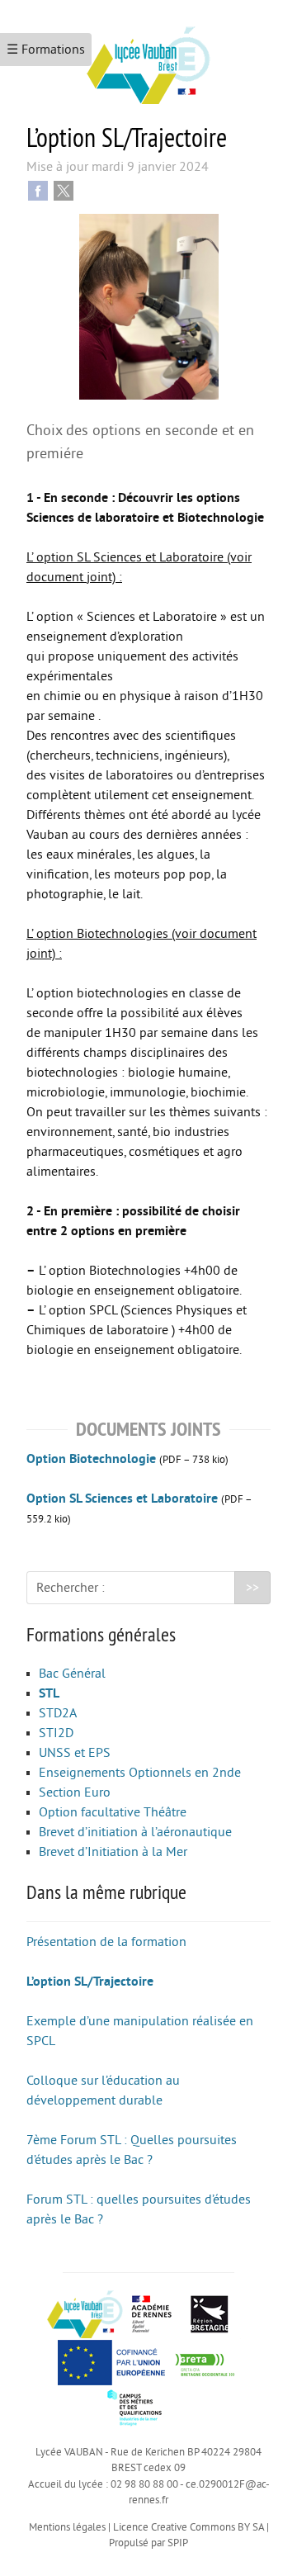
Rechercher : (71, 1588)
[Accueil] (148, 59)
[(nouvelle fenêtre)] (205, 2361)
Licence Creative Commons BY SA (189, 2527)
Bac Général (72, 1674)
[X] (64, 190)
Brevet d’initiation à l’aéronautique (135, 1832)
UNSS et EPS (75, 1753)
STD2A (58, 1713)
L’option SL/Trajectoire (90, 1982)
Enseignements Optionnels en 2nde (140, 1773)
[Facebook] (38, 190)
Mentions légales (67, 2527)
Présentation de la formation (106, 1942)
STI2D (56, 1733)
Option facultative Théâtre (113, 1812)
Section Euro (75, 1792)
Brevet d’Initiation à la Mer (113, 1852)
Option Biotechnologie (91, 1459)
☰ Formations (46, 50)
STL (49, 1693)
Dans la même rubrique (106, 1892)
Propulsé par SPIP (148, 2543)
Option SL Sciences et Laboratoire (122, 1499)
